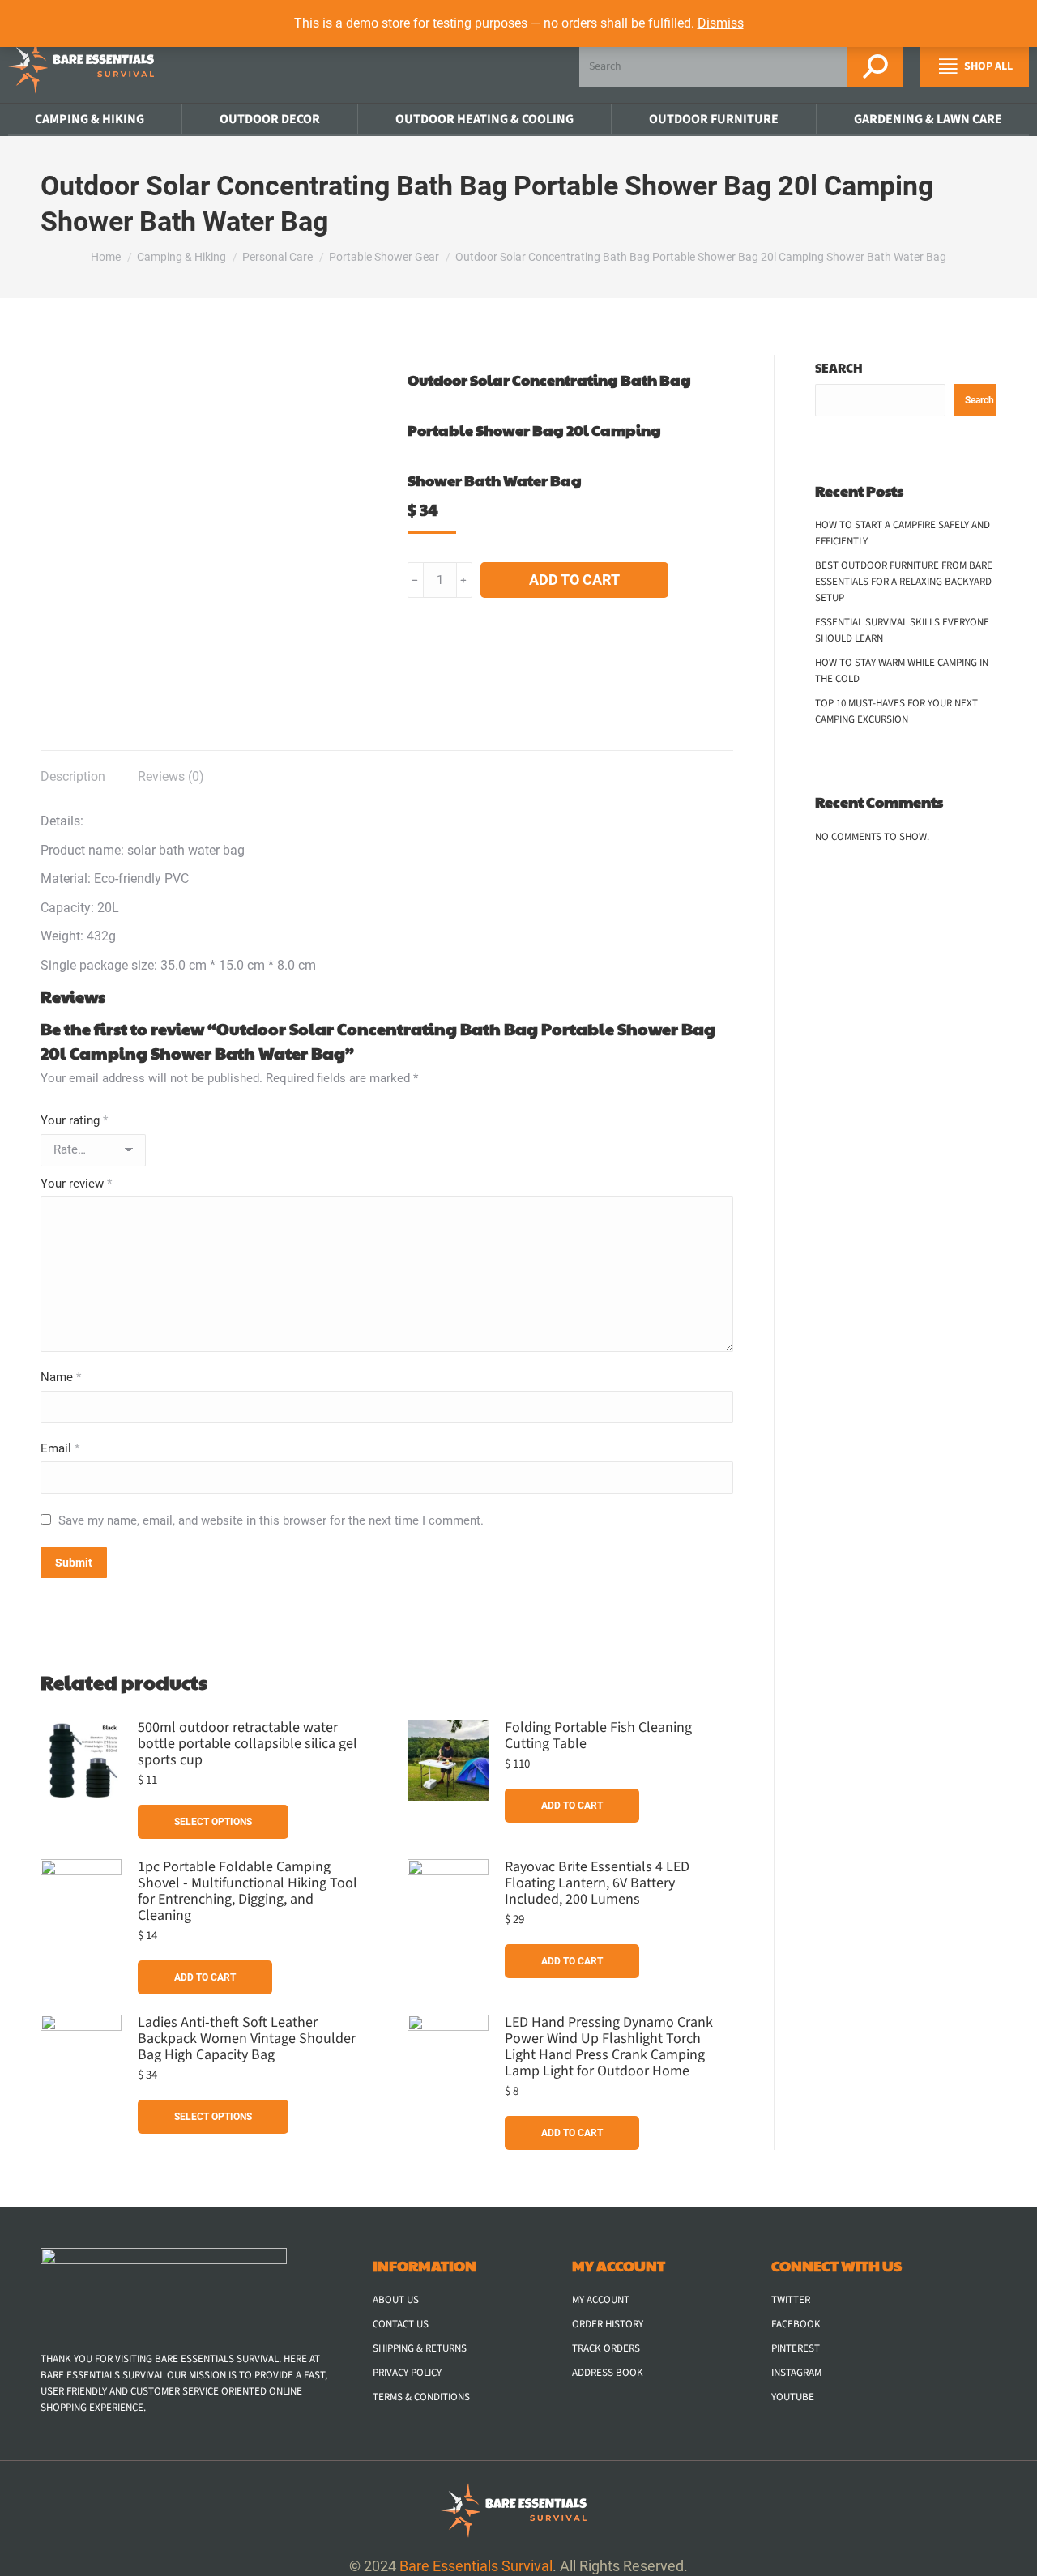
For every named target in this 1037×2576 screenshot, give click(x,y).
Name (61, 1377)
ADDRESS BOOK (608, 2373)
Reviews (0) (171, 776)
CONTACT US (401, 2324)
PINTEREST (796, 2348)
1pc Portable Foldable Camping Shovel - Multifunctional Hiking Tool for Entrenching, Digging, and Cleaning (248, 1891)
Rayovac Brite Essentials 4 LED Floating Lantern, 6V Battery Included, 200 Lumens (597, 1883)
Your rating (74, 1120)
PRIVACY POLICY (407, 2373)
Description (73, 776)
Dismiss (721, 23)
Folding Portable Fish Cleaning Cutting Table (598, 1736)
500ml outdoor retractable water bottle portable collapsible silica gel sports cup (248, 1744)
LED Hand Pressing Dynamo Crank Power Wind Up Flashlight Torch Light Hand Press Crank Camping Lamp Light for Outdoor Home (609, 2047)
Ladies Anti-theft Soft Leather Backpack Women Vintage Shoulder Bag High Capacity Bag (247, 2039)
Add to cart (574, 580)
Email (60, 1448)
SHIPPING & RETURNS (420, 2348)
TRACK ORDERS (606, 2348)
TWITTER (791, 2300)
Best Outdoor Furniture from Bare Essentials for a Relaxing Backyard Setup (904, 582)
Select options (213, 1822)
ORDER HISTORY (608, 2324)
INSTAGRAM (796, 2373)
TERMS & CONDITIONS (421, 2397)
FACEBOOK (796, 2324)
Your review (76, 1184)
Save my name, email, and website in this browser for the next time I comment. (271, 1520)
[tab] (73, 769)
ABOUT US (396, 2300)
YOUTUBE (793, 2397)
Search (839, 367)
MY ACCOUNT (601, 2300)
